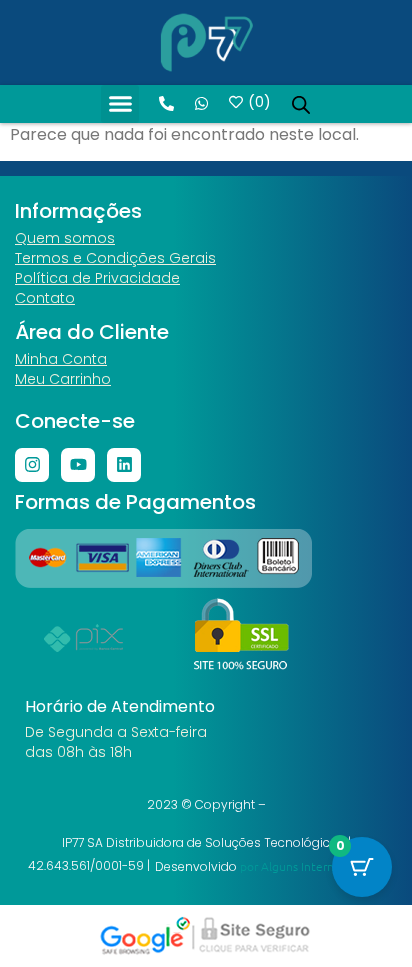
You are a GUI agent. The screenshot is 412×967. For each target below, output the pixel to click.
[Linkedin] (124, 465)
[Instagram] (32, 465)
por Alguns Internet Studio (312, 866)
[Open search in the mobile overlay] (301, 104)
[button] (120, 104)
